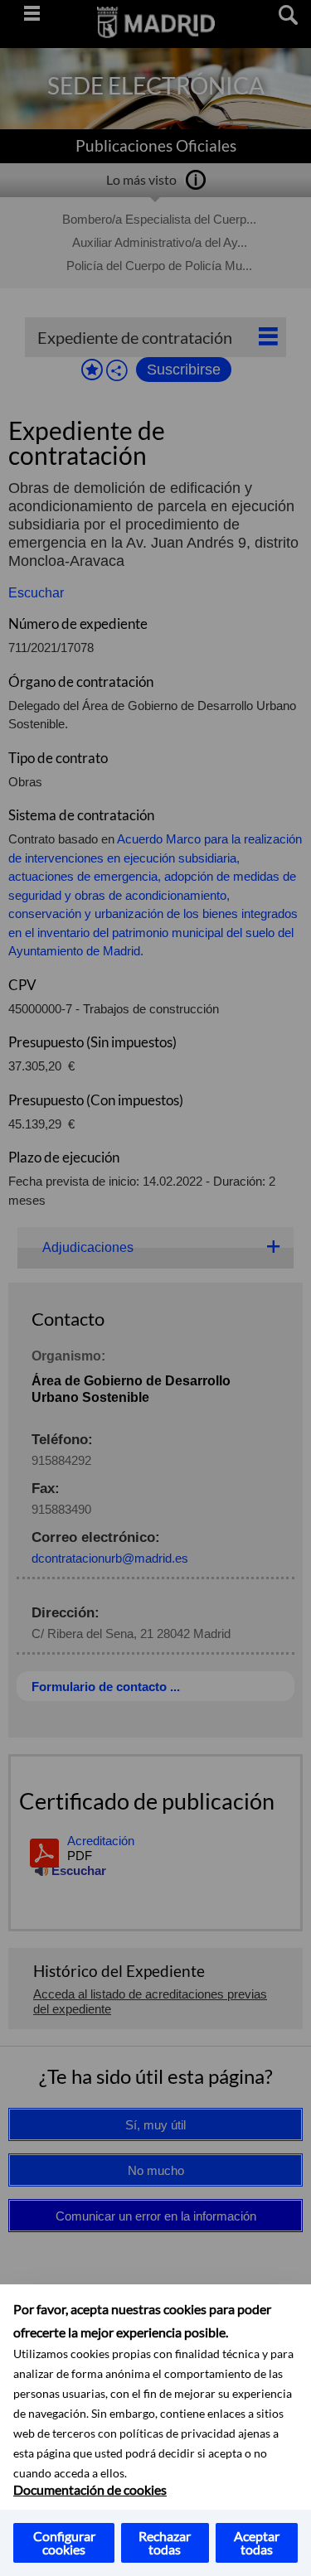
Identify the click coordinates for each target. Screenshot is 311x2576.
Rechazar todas (165, 2542)
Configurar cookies (64, 2542)
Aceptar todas (257, 2542)
